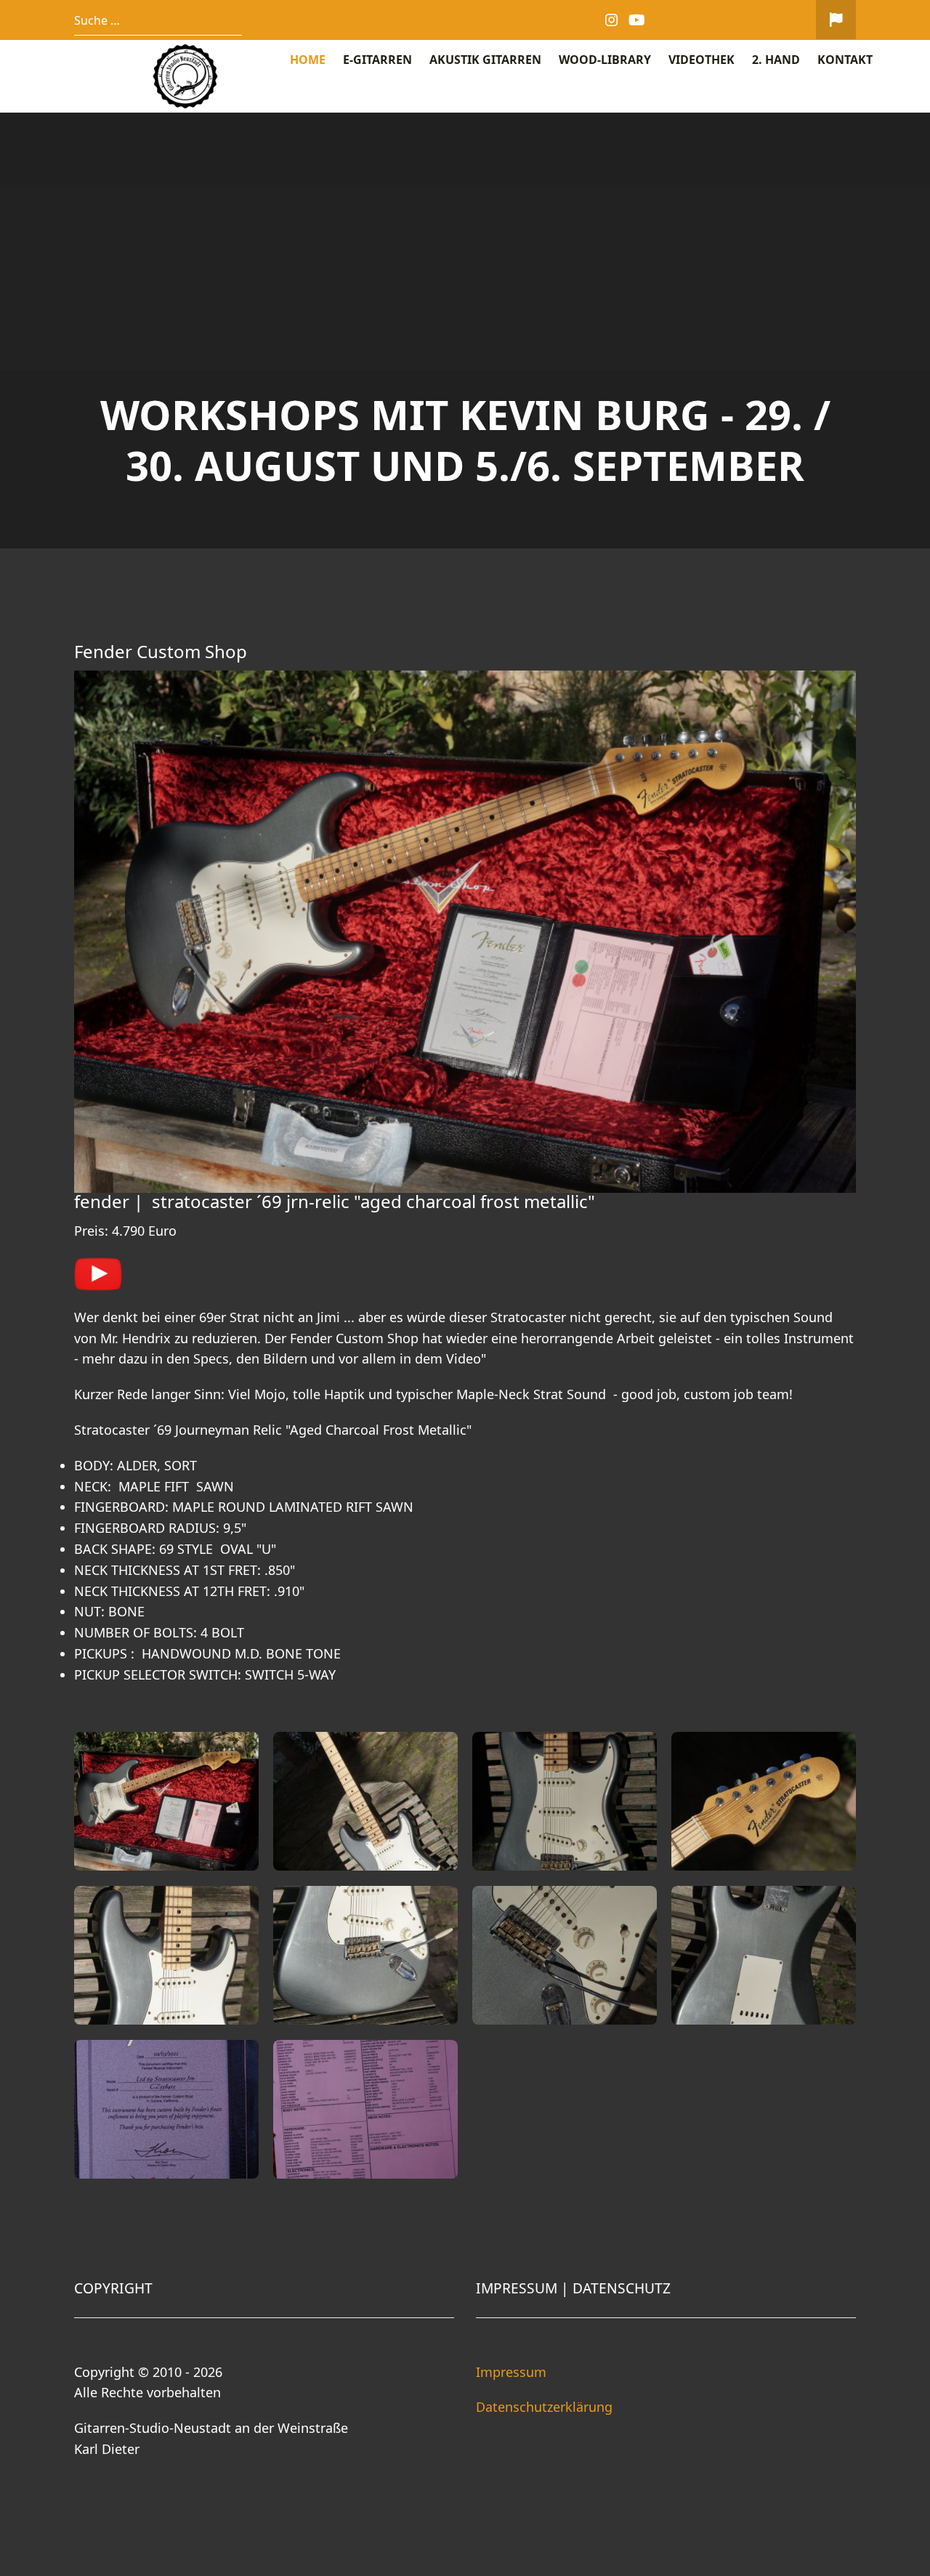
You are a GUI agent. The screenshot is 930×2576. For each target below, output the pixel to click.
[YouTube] (638, 20)
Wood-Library (605, 60)
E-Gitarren (377, 60)
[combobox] (158, 20)
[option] (465, 331)
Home (308, 60)
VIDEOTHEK (701, 60)
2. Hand (776, 60)
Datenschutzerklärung (544, 2407)
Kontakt (845, 60)
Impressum (511, 2372)
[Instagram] (612, 20)
